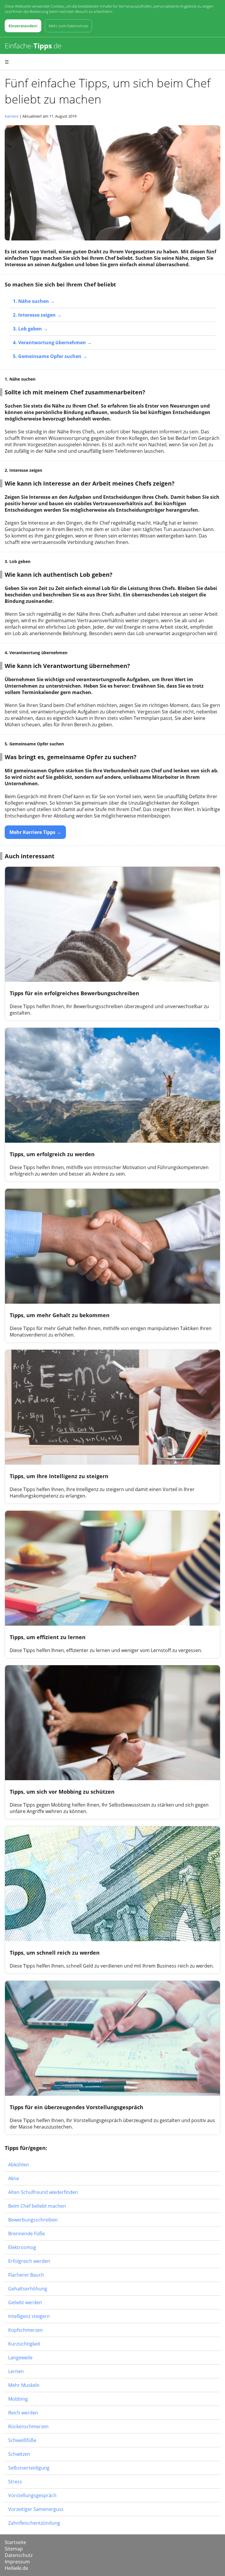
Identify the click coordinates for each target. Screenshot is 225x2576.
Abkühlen (19, 2165)
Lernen (16, 2371)
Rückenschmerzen (28, 2426)
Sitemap (14, 2549)
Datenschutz (19, 2555)
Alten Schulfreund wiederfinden (43, 2192)
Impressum (17, 2562)
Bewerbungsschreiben (33, 2220)
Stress (15, 2482)
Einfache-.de (33, 46)
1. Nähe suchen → (34, 301)
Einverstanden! (23, 26)
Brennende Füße (27, 2234)
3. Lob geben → (30, 329)
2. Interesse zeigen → (37, 315)
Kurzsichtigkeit (24, 2344)
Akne (14, 2178)
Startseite (15, 2542)
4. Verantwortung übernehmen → (52, 342)
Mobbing (18, 2399)
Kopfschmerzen (25, 2330)
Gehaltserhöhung (28, 2289)
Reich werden (23, 2413)
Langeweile (20, 2358)
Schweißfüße (22, 2440)
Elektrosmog (22, 2247)
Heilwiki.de (16, 2568)
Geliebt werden (25, 2302)
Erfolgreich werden (29, 2261)
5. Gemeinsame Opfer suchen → (50, 356)
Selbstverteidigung (29, 2468)
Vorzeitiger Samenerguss (36, 2509)
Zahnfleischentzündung (34, 2523)
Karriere (12, 116)
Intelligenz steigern (29, 2316)
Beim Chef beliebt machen (37, 2206)
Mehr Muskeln (24, 2385)
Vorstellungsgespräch (32, 2495)
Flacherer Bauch (26, 2275)
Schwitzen (19, 2454)
